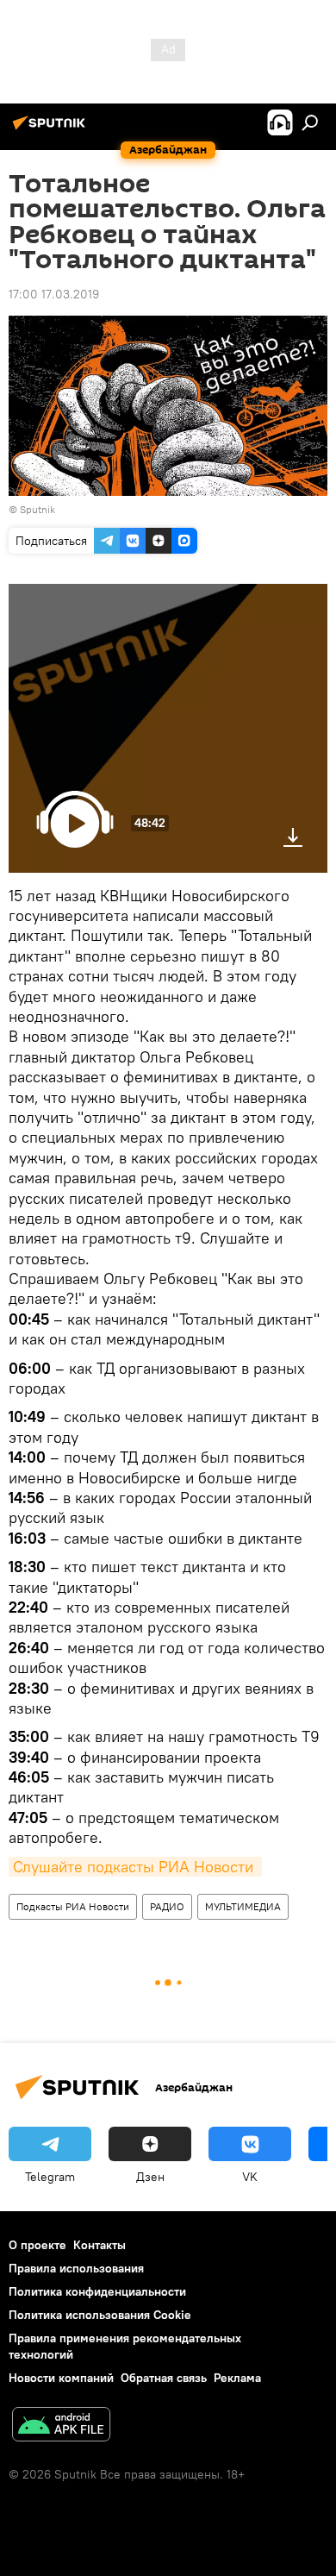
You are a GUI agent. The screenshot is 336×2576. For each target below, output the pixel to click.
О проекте (37, 2245)
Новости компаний (61, 2378)
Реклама (237, 2378)
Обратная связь (164, 2378)
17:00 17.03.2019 (54, 294)
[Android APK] (61, 2426)
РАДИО (167, 1906)
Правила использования (76, 2268)
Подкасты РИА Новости (73, 1906)
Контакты (100, 2245)
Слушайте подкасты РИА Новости (135, 1867)
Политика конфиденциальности (97, 2291)
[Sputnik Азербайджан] (52, 129)
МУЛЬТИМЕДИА (243, 1906)
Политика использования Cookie (100, 2315)
